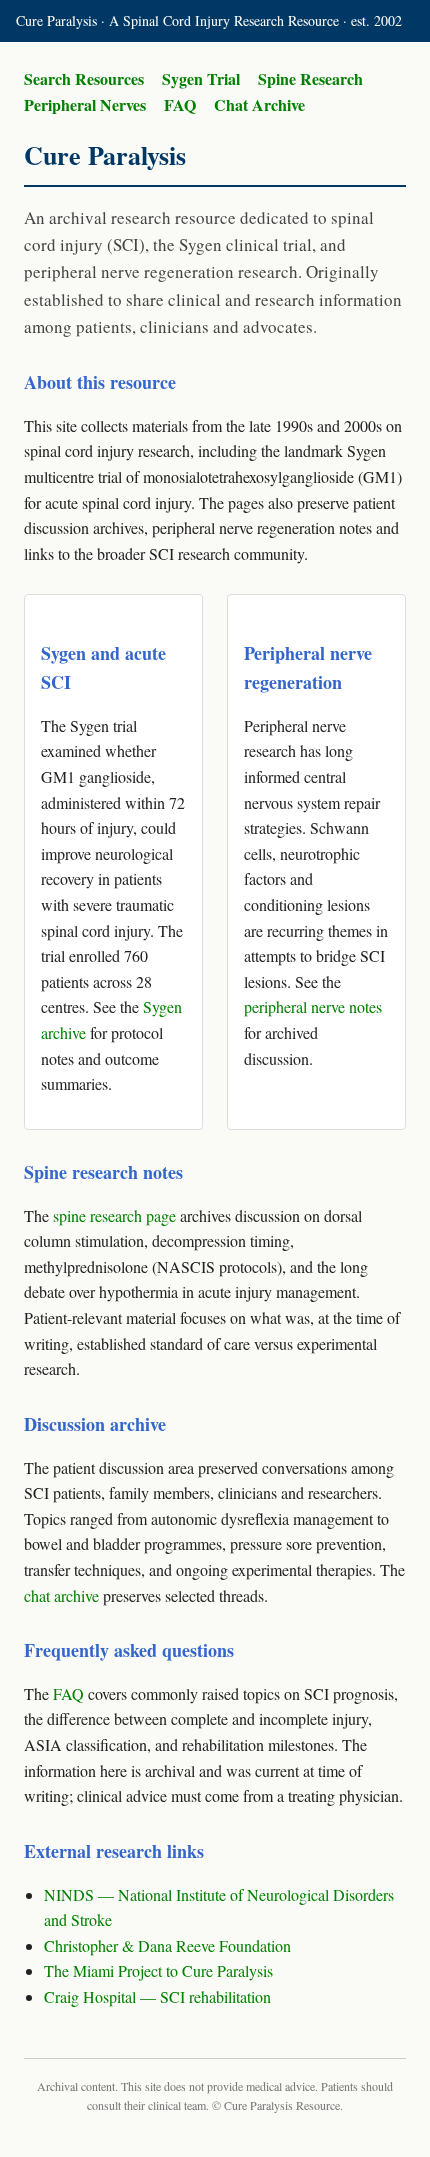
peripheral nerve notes (313, 1006)
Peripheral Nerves (85, 104)
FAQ (180, 104)
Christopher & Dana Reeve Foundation (167, 1945)
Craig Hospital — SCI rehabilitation (157, 1996)
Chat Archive (259, 104)
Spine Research (310, 78)
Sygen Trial (201, 78)
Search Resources (84, 78)
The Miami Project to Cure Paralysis (158, 1970)
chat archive (61, 1595)
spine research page (114, 1215)
